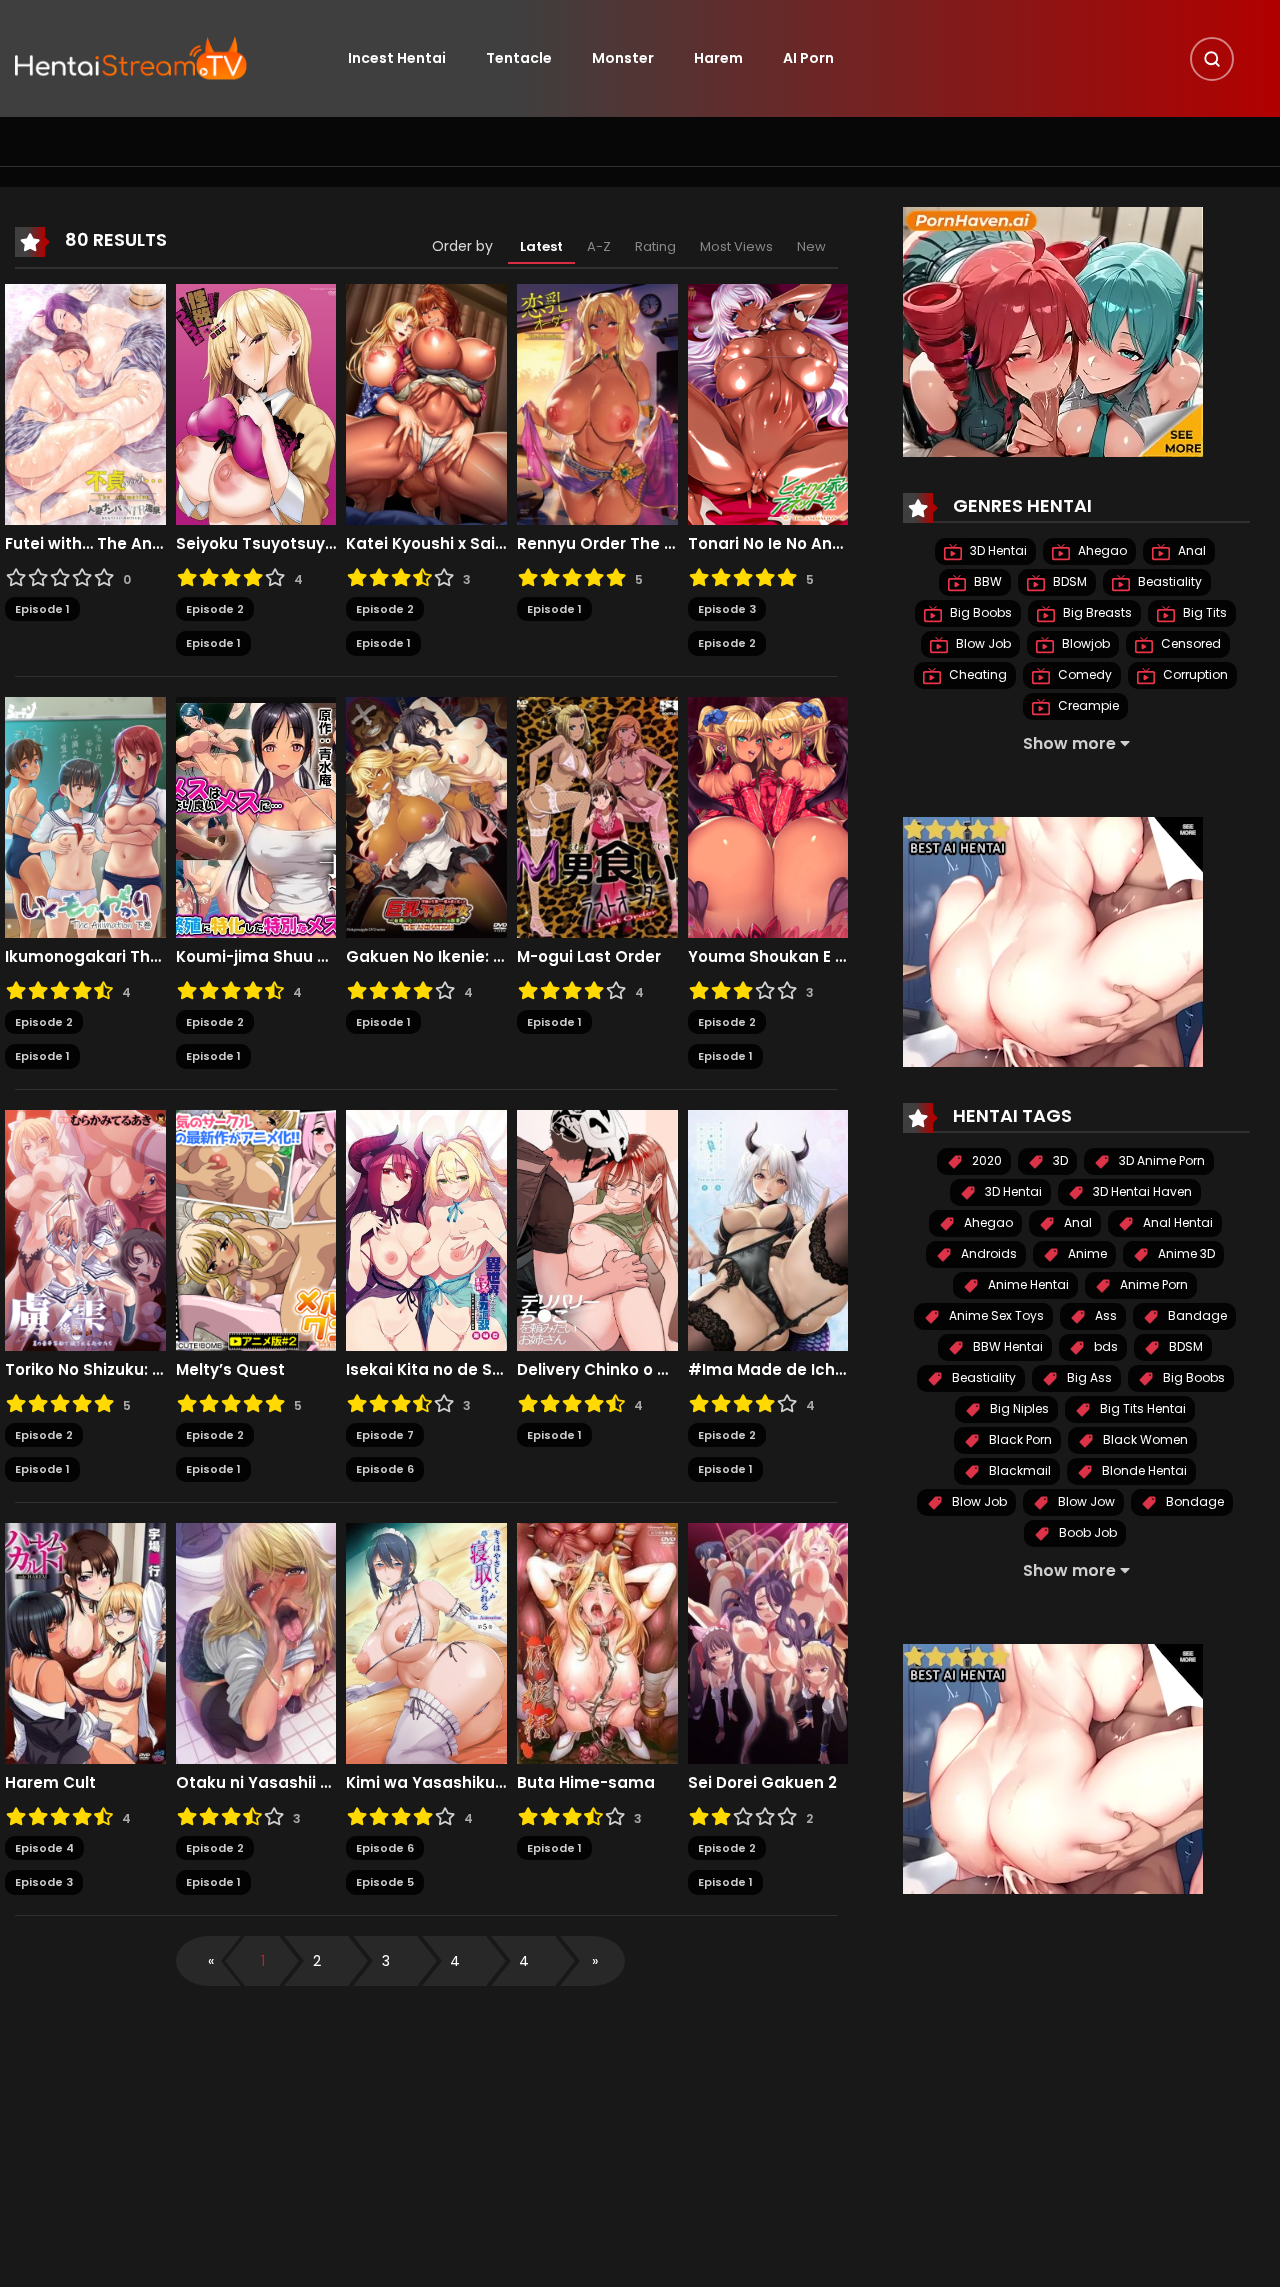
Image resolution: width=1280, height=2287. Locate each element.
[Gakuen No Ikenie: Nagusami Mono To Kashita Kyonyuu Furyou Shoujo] (426, 816)
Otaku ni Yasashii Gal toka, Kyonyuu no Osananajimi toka (256, 1783)
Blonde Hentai (1143, 1470)
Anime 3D (1185, 1253)
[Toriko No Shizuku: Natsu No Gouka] (85, 1229)
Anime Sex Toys (995, 1315)
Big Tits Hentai (1141, 1408)
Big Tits (1203, 612)
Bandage (1196, 1315)
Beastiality (1168, 581)
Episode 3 (727, 609)
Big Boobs (979, 612)
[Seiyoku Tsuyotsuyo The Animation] (256, 403)
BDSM (1068, 581)
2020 (985, 1160)
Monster (623, 58)
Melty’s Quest (230, 1370)
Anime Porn (1152, 1284)
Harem (718, 58)
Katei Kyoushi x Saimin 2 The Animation (426, 544)
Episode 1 (42, 609)
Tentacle (519, 58)
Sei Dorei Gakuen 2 (762, 1783)
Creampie (1087, 705)
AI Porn (808, 58)
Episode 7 (385, 1435)
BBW (986, 581)
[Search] (1212, 59)
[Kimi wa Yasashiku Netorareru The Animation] (426, 1642)
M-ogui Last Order (589, 957)
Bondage (1193, 1501)
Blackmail (1018, 1470)
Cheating (976, 674)
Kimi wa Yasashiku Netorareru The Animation (426, 1783)
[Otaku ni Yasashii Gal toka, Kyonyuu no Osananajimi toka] (256, 1642)
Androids (987, 1253)
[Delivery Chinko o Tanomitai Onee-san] (597, 1229)
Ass (1104, 1315)
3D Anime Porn (1160, 1160)
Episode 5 (385, 1882)
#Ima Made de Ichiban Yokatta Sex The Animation (768, 1370)
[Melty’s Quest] (256, 1229)
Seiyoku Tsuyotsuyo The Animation (256, 544)
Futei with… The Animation (85, 544)
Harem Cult (50, 1783)
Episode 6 (385, 1469)
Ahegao (1101, 550)
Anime (1086, 1253)
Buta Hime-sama (586, 1783)
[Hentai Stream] (131, 57)
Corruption (1194, 674)
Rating (655, 246)
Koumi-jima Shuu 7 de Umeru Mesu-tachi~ (256, 957)
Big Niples (1018, 1408)
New (811, 246)
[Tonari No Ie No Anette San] (768, 403)
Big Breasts (1096, 612)
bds (1104, 1346)
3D (1059, 1160)
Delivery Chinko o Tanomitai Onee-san (597, 1370)
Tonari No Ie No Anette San (768, 544)
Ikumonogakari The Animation (85, 957)
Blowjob (1084, 643)
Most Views (736, 246)
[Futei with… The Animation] (85, 403)
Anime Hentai (1027, 1284)
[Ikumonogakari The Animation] (85, 816)
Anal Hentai (1176, 1222)
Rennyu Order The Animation (597, 544)
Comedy (1083, 674)
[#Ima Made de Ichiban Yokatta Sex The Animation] (768, 1229)
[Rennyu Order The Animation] (597, 403)
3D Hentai (997, 550)
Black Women (1144, 1439)
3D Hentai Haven (1141, 1191)
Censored (1189, 643)
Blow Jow (1085, 1501)
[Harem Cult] (85, 1642)
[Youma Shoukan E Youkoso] (768, 816)
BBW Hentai (1006, 1346)
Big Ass (1088, 1377)
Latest (541, 246)
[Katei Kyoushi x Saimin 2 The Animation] (426, 403)
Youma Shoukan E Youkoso (768, 957)
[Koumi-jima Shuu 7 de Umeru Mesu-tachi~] (256, 816)
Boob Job (1086, 1532)
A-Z (599, 246)
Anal (1190, 550)
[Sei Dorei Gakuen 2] (768, 1642)
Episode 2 (215, 609)
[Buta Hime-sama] (597, 1642)
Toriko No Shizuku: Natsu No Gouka (85, 1370)
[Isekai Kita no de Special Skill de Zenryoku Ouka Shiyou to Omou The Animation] (426, 1229)
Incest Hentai (397, 58)
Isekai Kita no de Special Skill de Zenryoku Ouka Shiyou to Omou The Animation (426, 1370)
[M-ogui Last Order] (597, 816)
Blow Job (982, 643)
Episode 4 (44, 1848)
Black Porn (1019, 1439)
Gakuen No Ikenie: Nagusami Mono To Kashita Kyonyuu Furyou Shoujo (426, 957)
